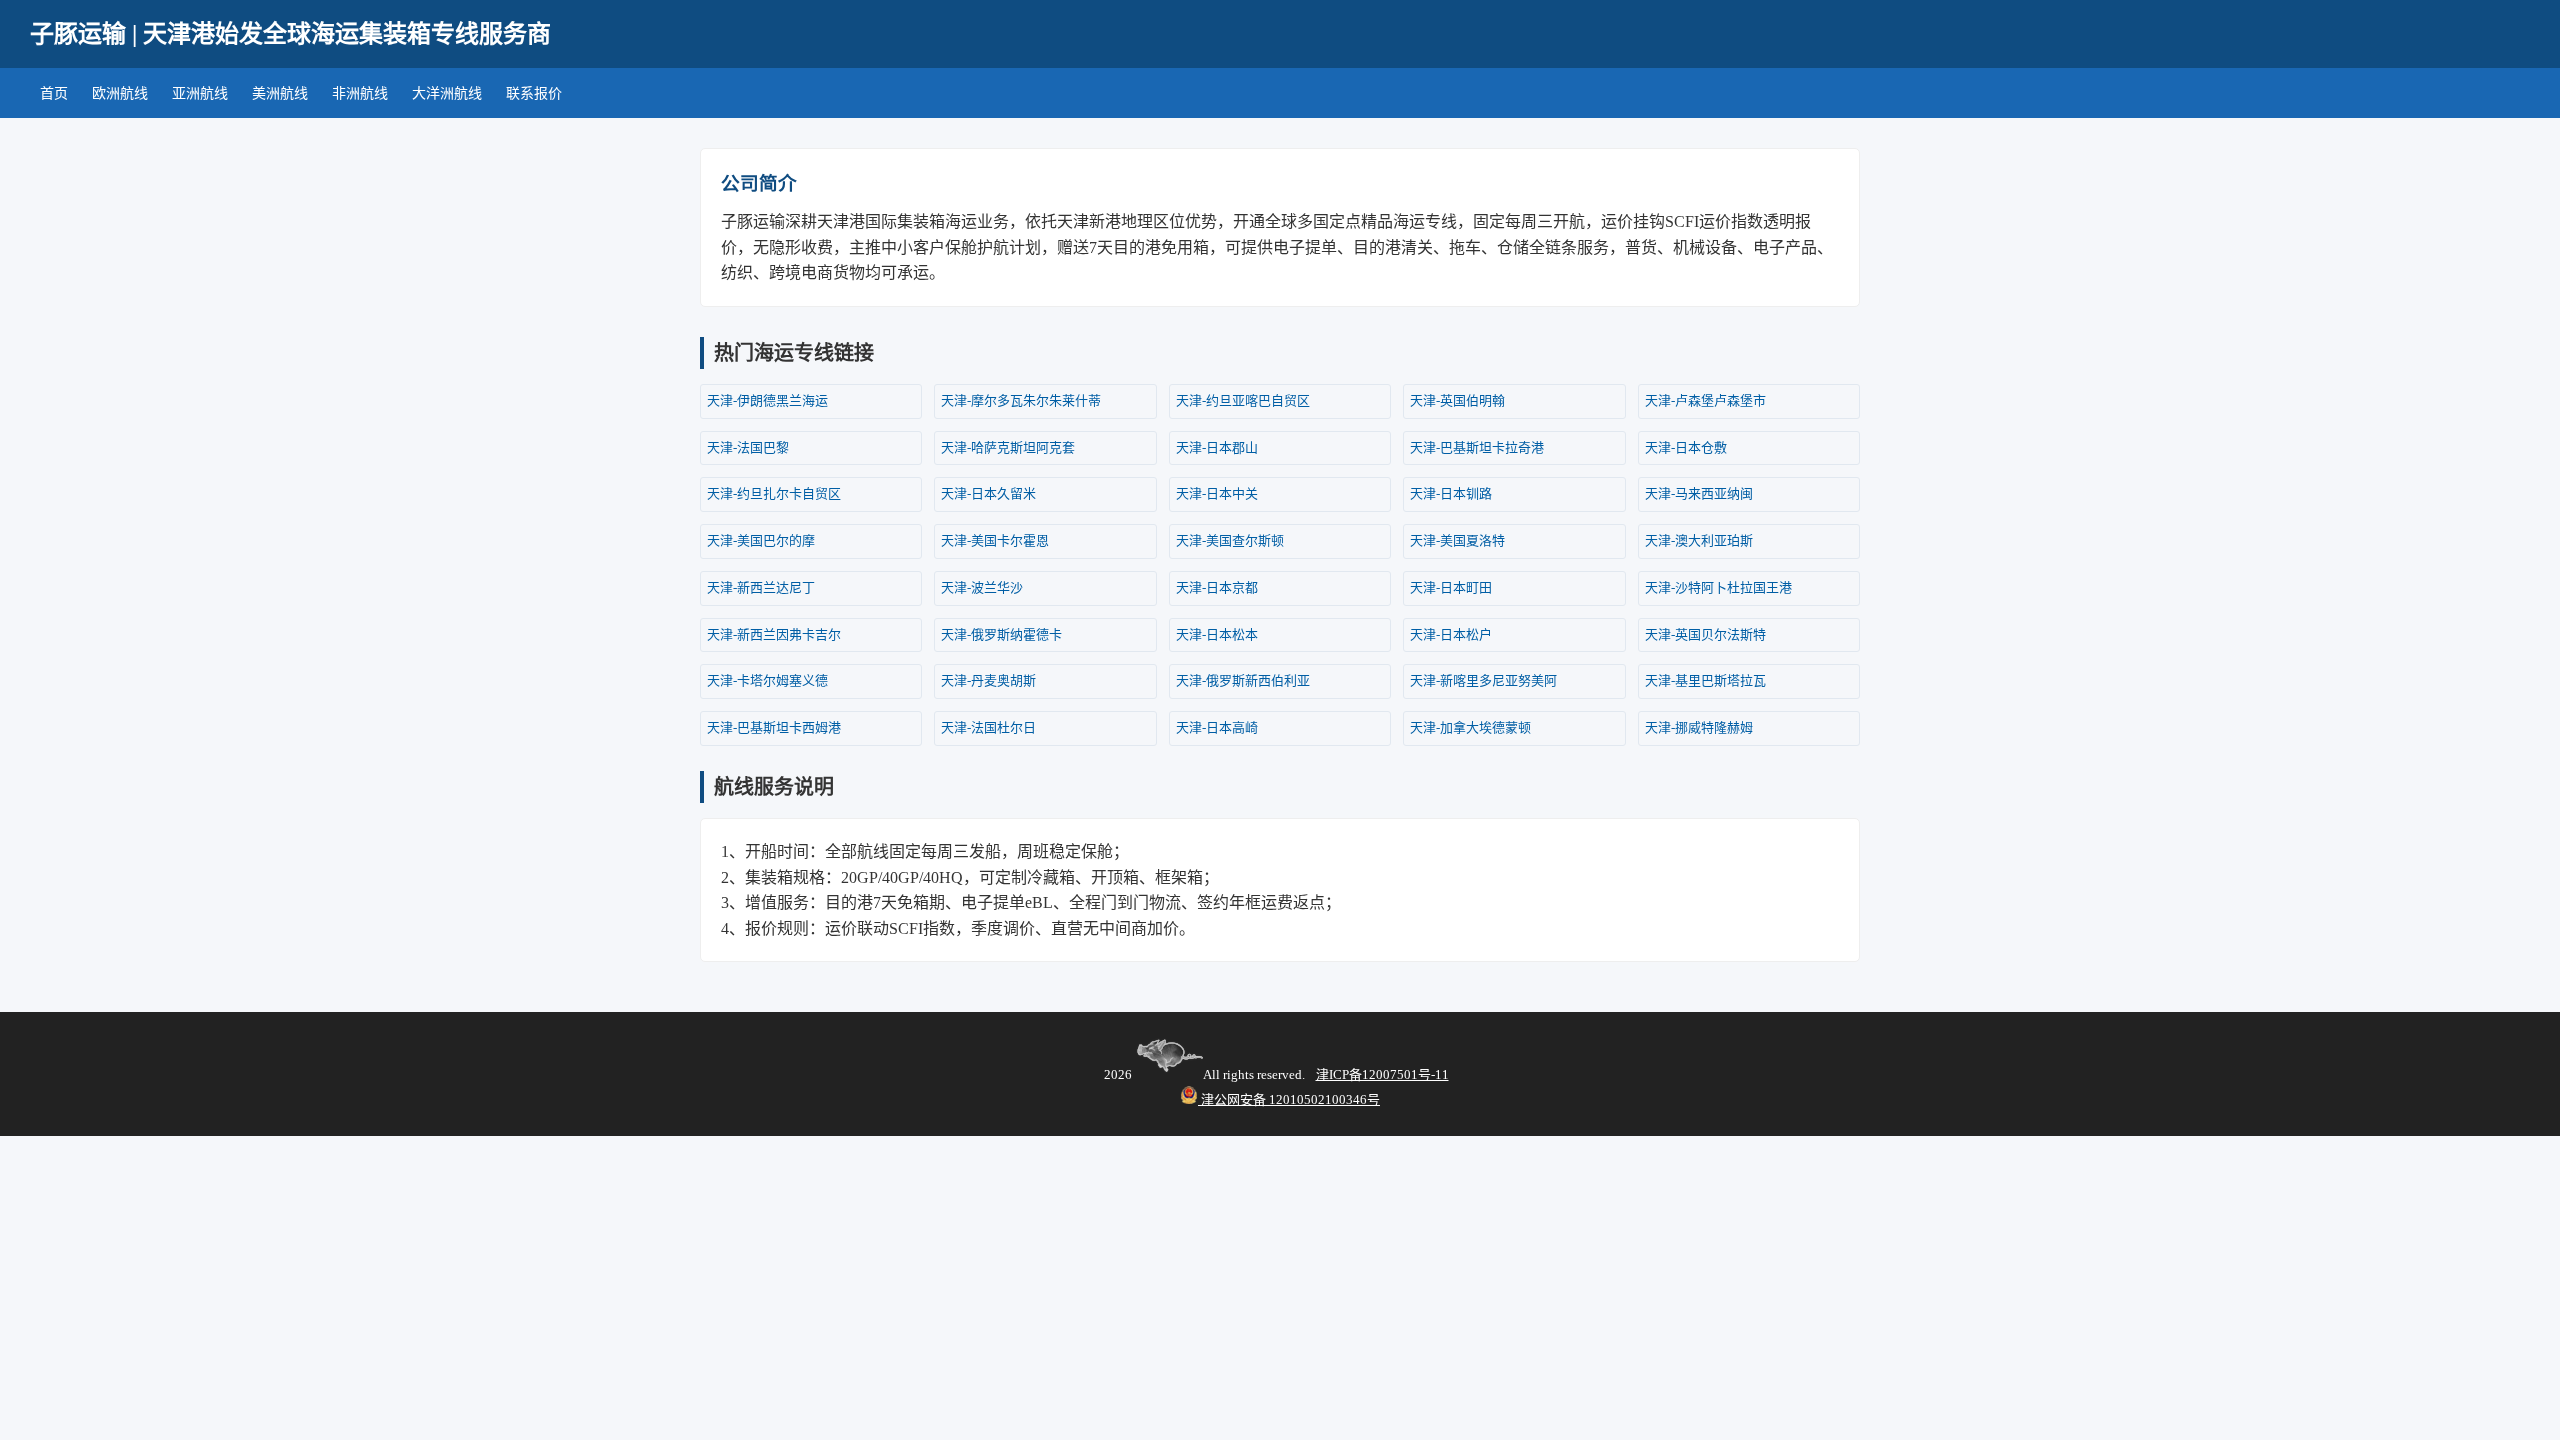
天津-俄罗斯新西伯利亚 (1243, 680)
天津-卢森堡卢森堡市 (1705, 400)
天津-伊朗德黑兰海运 (767, 400)
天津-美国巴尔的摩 (761, 540)
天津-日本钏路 (1451, 493)
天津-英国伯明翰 (1457, 400)
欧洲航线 (120, 93)
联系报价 (534, 93)
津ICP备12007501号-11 (1382, 1074)
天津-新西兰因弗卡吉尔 (774, 634)
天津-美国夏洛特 (1457, 540)
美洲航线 (280, 93)
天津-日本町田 (1451, 587)
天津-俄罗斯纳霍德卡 (1001, 634)
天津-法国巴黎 (748, 447)
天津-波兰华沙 (982, 587)
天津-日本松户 (1451, 634)
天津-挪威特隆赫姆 (1699, 727)
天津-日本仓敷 (1686, 447)
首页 (54, 93)
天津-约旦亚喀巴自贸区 (1243, 400)
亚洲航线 (200, 93)
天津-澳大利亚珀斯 (1699, 540)
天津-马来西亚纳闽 (1699, 493)
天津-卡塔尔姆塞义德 (767, 680)
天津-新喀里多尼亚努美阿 (1483, 680)
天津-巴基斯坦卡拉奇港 (1477, 447)
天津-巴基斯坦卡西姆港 (774, 727)
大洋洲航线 (447, 93)
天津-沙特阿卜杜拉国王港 (1718, 587)
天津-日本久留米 (988, 493)
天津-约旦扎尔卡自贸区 (774, 493)
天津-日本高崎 (1217, 727)
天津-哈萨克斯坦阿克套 (1008, 447)
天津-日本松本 (1217, 634)
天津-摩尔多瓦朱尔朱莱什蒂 (1021, 400)
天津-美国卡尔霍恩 (995, 540)
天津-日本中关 (1217, 493)
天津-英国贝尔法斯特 (1705, 634)
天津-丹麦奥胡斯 (988, 680)
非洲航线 (360, 93)
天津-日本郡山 (1217, 447)
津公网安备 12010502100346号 (1289, 1099)
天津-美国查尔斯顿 (1230, 540)
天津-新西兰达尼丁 (761, 587)
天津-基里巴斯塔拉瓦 (1705, 680)
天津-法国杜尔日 (988, 727)
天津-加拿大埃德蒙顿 (1470, 727)
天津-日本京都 (1217, 587)
